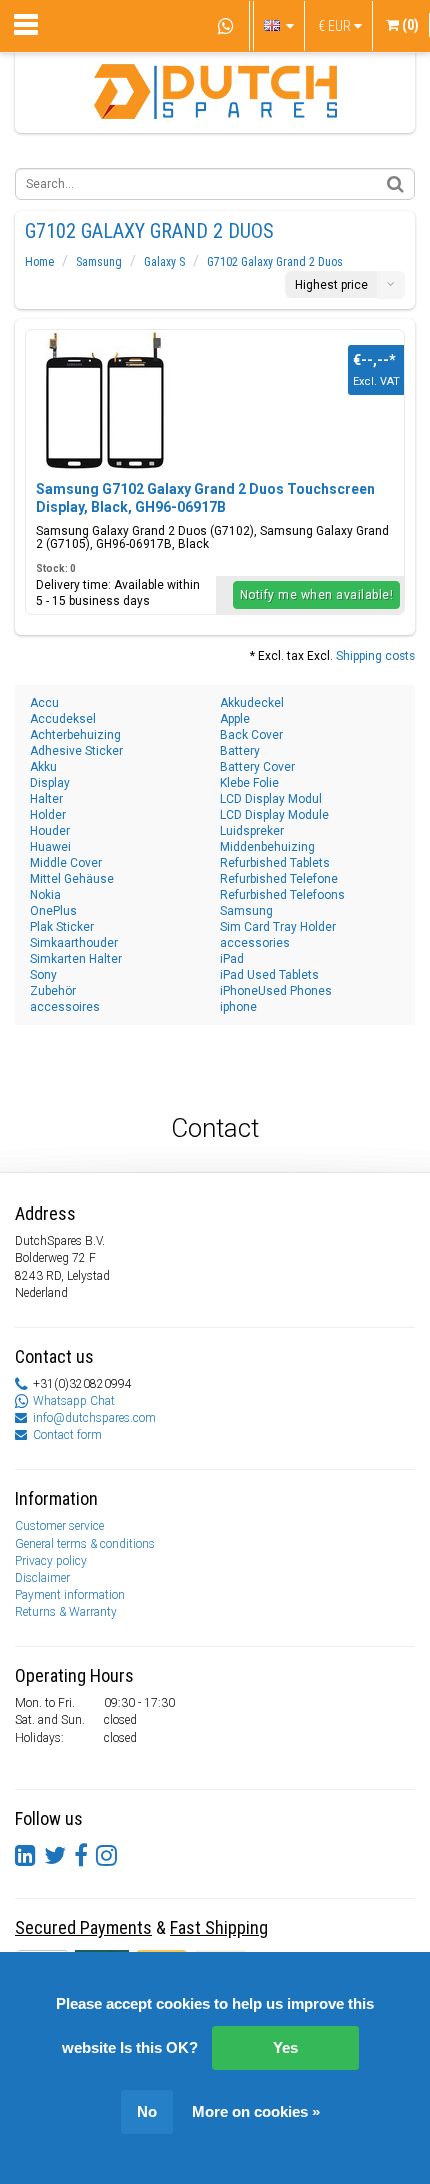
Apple (235, 719)
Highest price (331, 285)
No (147, 2111)
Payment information (70, 1595)
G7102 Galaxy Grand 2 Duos (275, 262)
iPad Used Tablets (269, 975)
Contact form (67, 1435)
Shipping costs (375, 656)
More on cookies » (256, 2111)
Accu (44, 703)
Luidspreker (252, 831)
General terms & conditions (85, 1544)
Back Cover (251, 735)
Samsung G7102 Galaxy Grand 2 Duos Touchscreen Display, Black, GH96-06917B (205, 498)
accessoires (65, 1007)
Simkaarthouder (74, 943)
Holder (48, 815)
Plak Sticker (62, 927)
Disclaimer (42, 1578)
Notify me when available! (317, 595)
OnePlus (53, 911)
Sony (43, 975)
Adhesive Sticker (76, 751)
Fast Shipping (219, 1927)
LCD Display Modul (271, 799)
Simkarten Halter (76, 959)
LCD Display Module (274, 815)
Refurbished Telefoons (282, 895)
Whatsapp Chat (74, 1401)
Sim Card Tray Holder (278, 927)
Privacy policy (51, 1561)
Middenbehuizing (267, 847)
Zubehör (53, 991)
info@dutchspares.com (94, 1418)
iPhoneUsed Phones (276, 991)
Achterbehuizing (75, 735)
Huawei (50, 847)
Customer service (59, 1526)
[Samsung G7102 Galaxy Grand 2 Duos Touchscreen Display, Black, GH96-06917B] (106, 400)
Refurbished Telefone (279, 879)
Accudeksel (63, 719)
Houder (50, 831)
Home (39, 262)
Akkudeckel (252, 703)
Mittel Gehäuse (72, 879)
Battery (240, 751)
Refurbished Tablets (275, 863)
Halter (46, 799)
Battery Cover (257, 767)
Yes (285, 2047)
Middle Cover (66, 863)
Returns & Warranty (66, 1612)
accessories (255, 943)
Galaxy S (164, 262)
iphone (238, 1007)
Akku (43, 767)
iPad (232, 959)
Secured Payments (83, 1927)
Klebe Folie (249, 783)
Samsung (99, 262)
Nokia (45, 895)
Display (50, 783)
